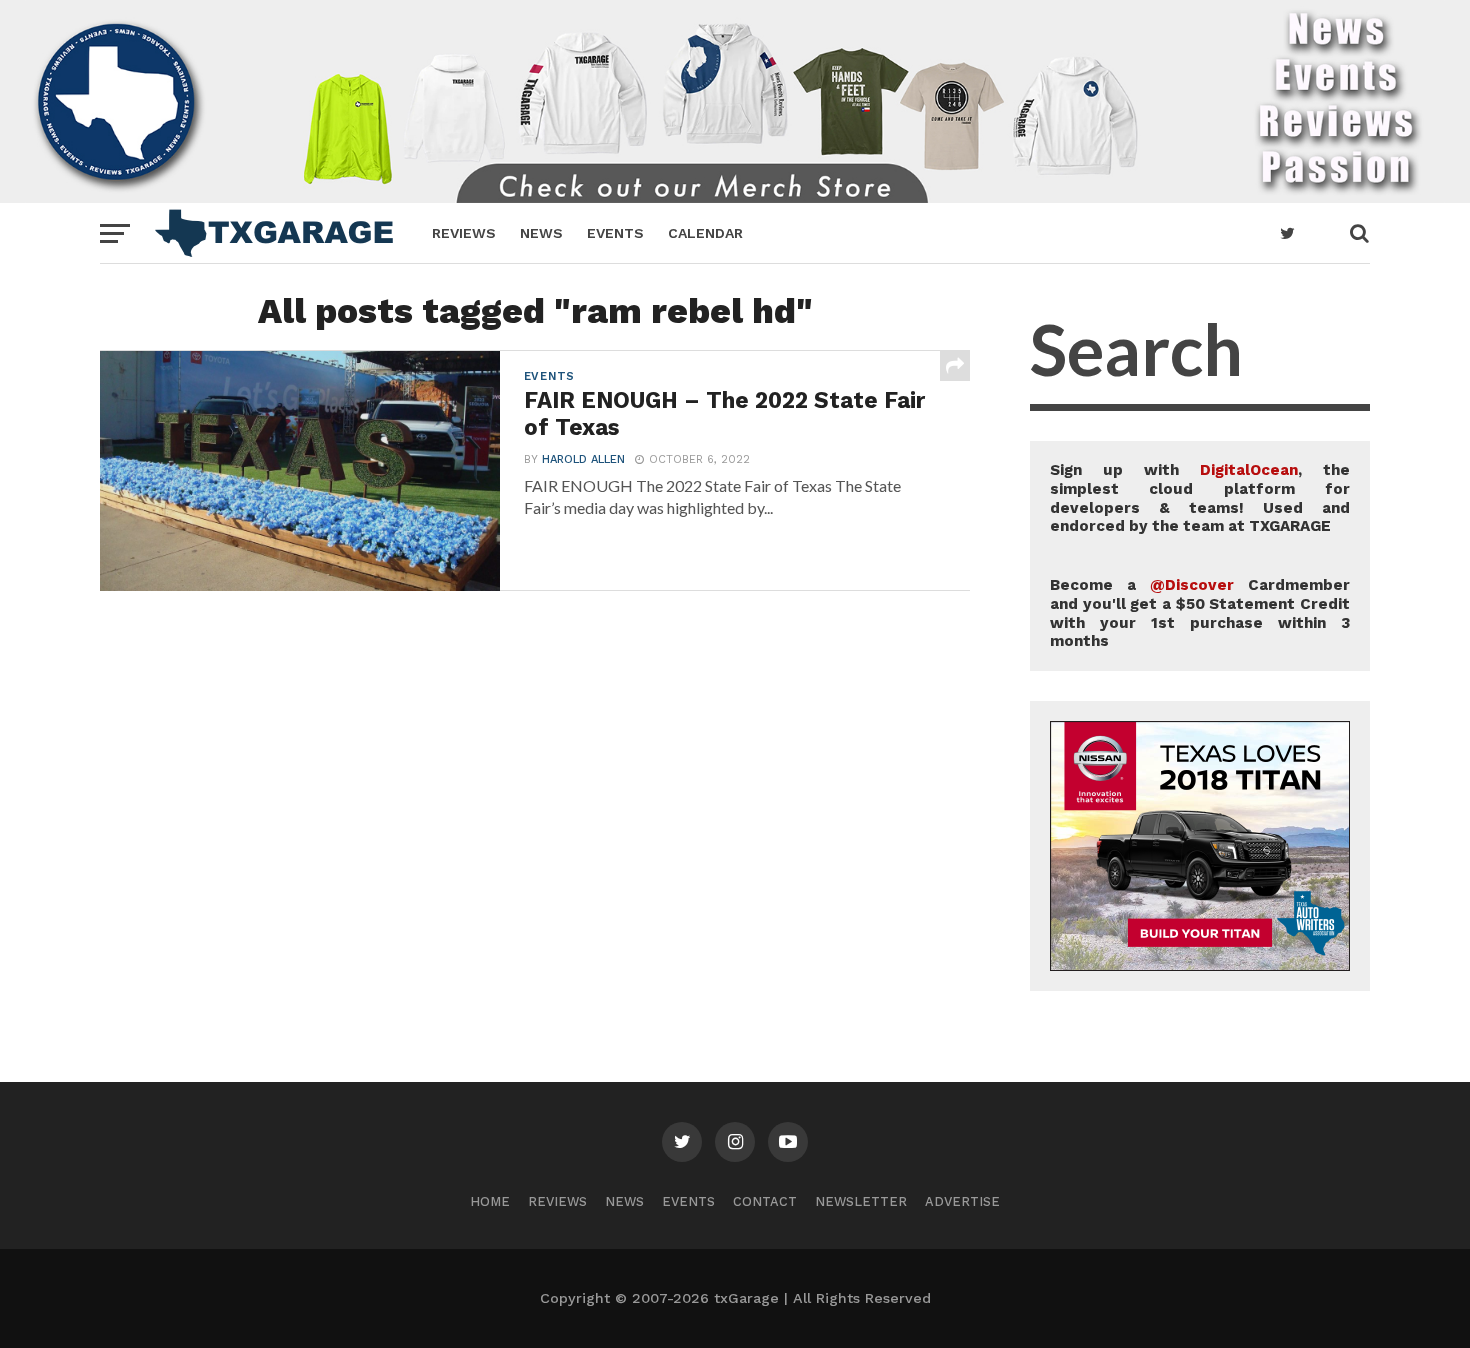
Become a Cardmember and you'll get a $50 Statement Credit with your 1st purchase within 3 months (1200, 613)
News (541, 233)
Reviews (464, 233)
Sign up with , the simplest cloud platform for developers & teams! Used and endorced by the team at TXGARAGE (1200, 498)
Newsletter (861, 1201)
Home (490, 1201)
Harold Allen (583, 459)
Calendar (705, 233)
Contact (765, 1201)
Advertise (962, 1201)
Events (615, 233)
